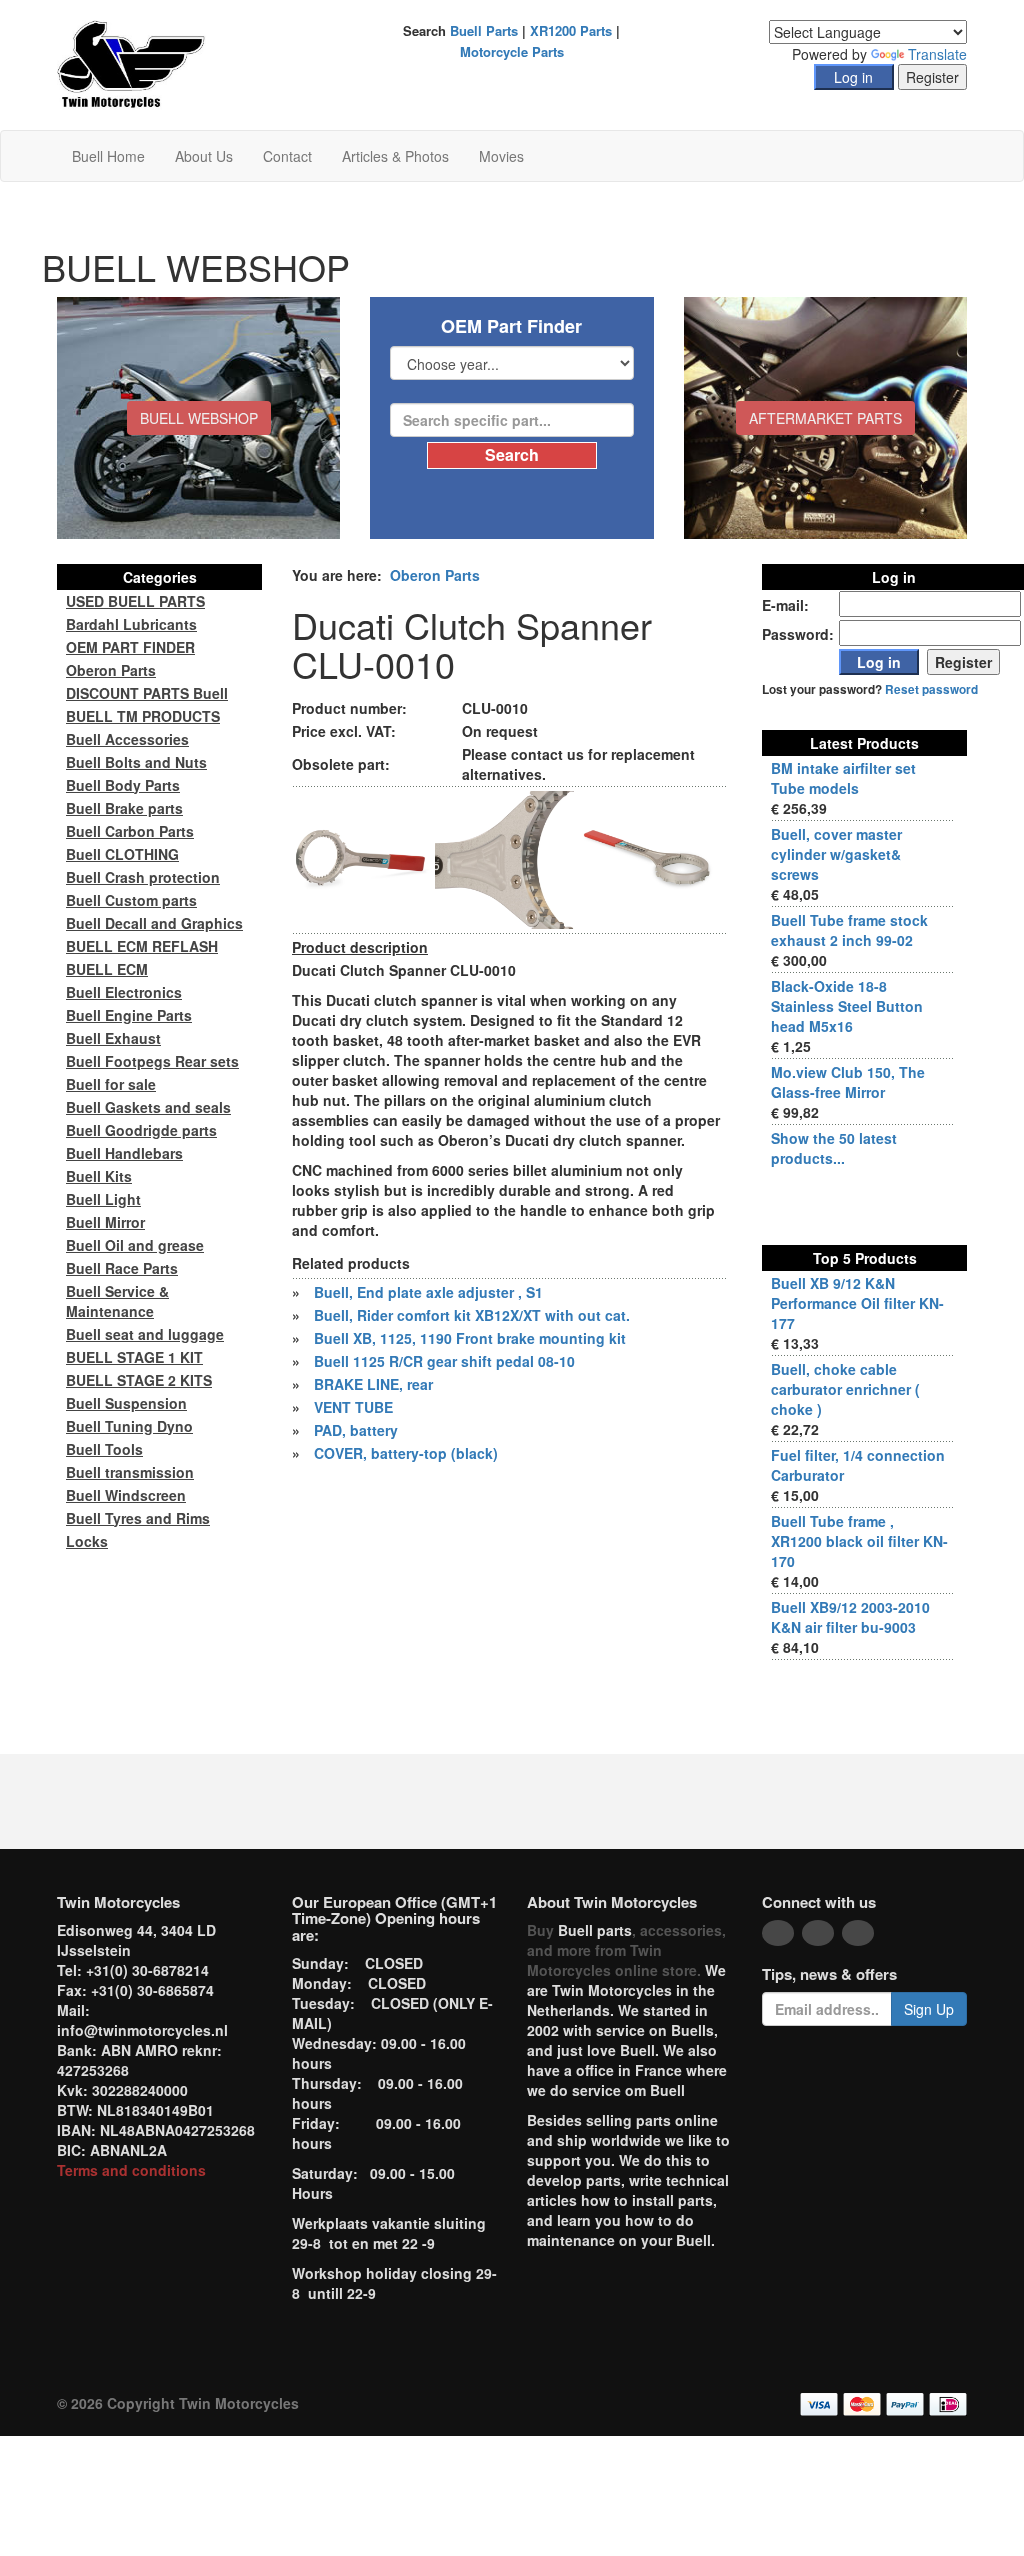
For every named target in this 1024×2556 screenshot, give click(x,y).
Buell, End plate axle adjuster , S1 (428, 1292)
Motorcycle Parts (512, 51)
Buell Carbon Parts (130, 831)
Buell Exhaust (113, 1038)
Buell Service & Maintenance (117, 1301)
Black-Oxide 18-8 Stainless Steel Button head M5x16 (847, 1006)
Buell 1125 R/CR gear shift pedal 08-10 (444, 1361)
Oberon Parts (435, 575)
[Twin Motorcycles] (131, 63)
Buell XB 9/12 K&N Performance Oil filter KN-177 (857, 1303)
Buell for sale (111, 1084)
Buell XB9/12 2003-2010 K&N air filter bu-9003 (850, 1617)
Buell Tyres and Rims (138, 1518)
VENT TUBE (353, 1407)
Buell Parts (484, 30)
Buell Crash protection (143, 877)
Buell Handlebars (124, 1153)
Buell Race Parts (122, 1268)
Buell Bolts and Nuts (136, 762)
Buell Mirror (105, 1222)
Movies (501, 156)
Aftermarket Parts (825, 418)
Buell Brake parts (124, 808)
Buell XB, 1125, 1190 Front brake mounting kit (470, 1338)
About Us (204, 156)
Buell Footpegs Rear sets (152, 1061)
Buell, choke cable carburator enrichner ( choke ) (845, 1389)
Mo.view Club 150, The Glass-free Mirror (848, 1082)
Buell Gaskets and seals (148, 1107)
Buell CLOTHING (122, 854)
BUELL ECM (107, 969)
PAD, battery (356, 1430)
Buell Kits (99, 1176)
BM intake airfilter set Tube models (843, 778)
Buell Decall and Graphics (154, 923)
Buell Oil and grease (135, 1245)
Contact (287, 156)
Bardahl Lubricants (131, 624)
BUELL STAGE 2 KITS (139, 1380)
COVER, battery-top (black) (406, 1453)
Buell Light (103, 1199)
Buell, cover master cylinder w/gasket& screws (836, 854)
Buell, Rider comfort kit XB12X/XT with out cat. (472, 1315)
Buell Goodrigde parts (141, 1130)
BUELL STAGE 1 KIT (134, 1357)
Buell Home (108, 156)
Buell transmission (130, 1472)
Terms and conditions (131, 2170)
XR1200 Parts (571, 30)
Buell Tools (104, 1449)
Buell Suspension (126, 1403)
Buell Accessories (127, 739)
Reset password (931, 689)
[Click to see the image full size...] (361, 858)
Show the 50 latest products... (834, 1148)
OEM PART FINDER (130, 647)
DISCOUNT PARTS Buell (147, 693)
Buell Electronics (124, 992)
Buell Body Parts (123, 785)
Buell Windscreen (126, 1495)
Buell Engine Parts (129, 1015)
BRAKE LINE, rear (373, 1384)
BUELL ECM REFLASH (142, 946)
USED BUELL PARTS (135, 601)
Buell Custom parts (131, 900)
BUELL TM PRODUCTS (143, 716)
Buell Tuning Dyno (129, 1426)
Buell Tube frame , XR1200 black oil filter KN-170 (859, 1541)
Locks (87, 1541)
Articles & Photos (395, 156)
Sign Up (929, 2009)
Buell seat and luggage (145, 1334)
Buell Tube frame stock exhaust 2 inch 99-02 (849, 930)
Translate (937, 54)
